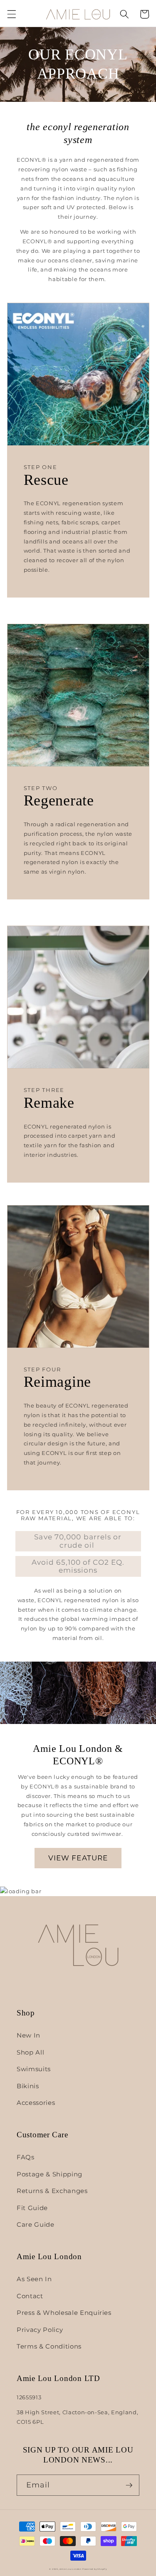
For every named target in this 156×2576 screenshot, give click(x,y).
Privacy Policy (40, 2330)
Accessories (36, 2103)
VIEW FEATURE (78, 1858)
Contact (30, 2296)
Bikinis (28, 2086)
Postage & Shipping (50, 2174)
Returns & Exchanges (52, 2191)
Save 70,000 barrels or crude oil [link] (78, 1541)
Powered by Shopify (95, 2569)
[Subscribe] (129, 2485)
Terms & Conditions (49, 2346)
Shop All (30, 2052)
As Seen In (34, 2279)
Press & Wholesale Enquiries (64, 2313)
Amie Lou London (71, 2569)
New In (28, 2035)
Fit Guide (32, 2208)
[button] (11, 14)
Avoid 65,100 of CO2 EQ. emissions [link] (78, 1566)
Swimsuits (34, 2069)
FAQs (26, 2157)
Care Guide (36, 2224)
